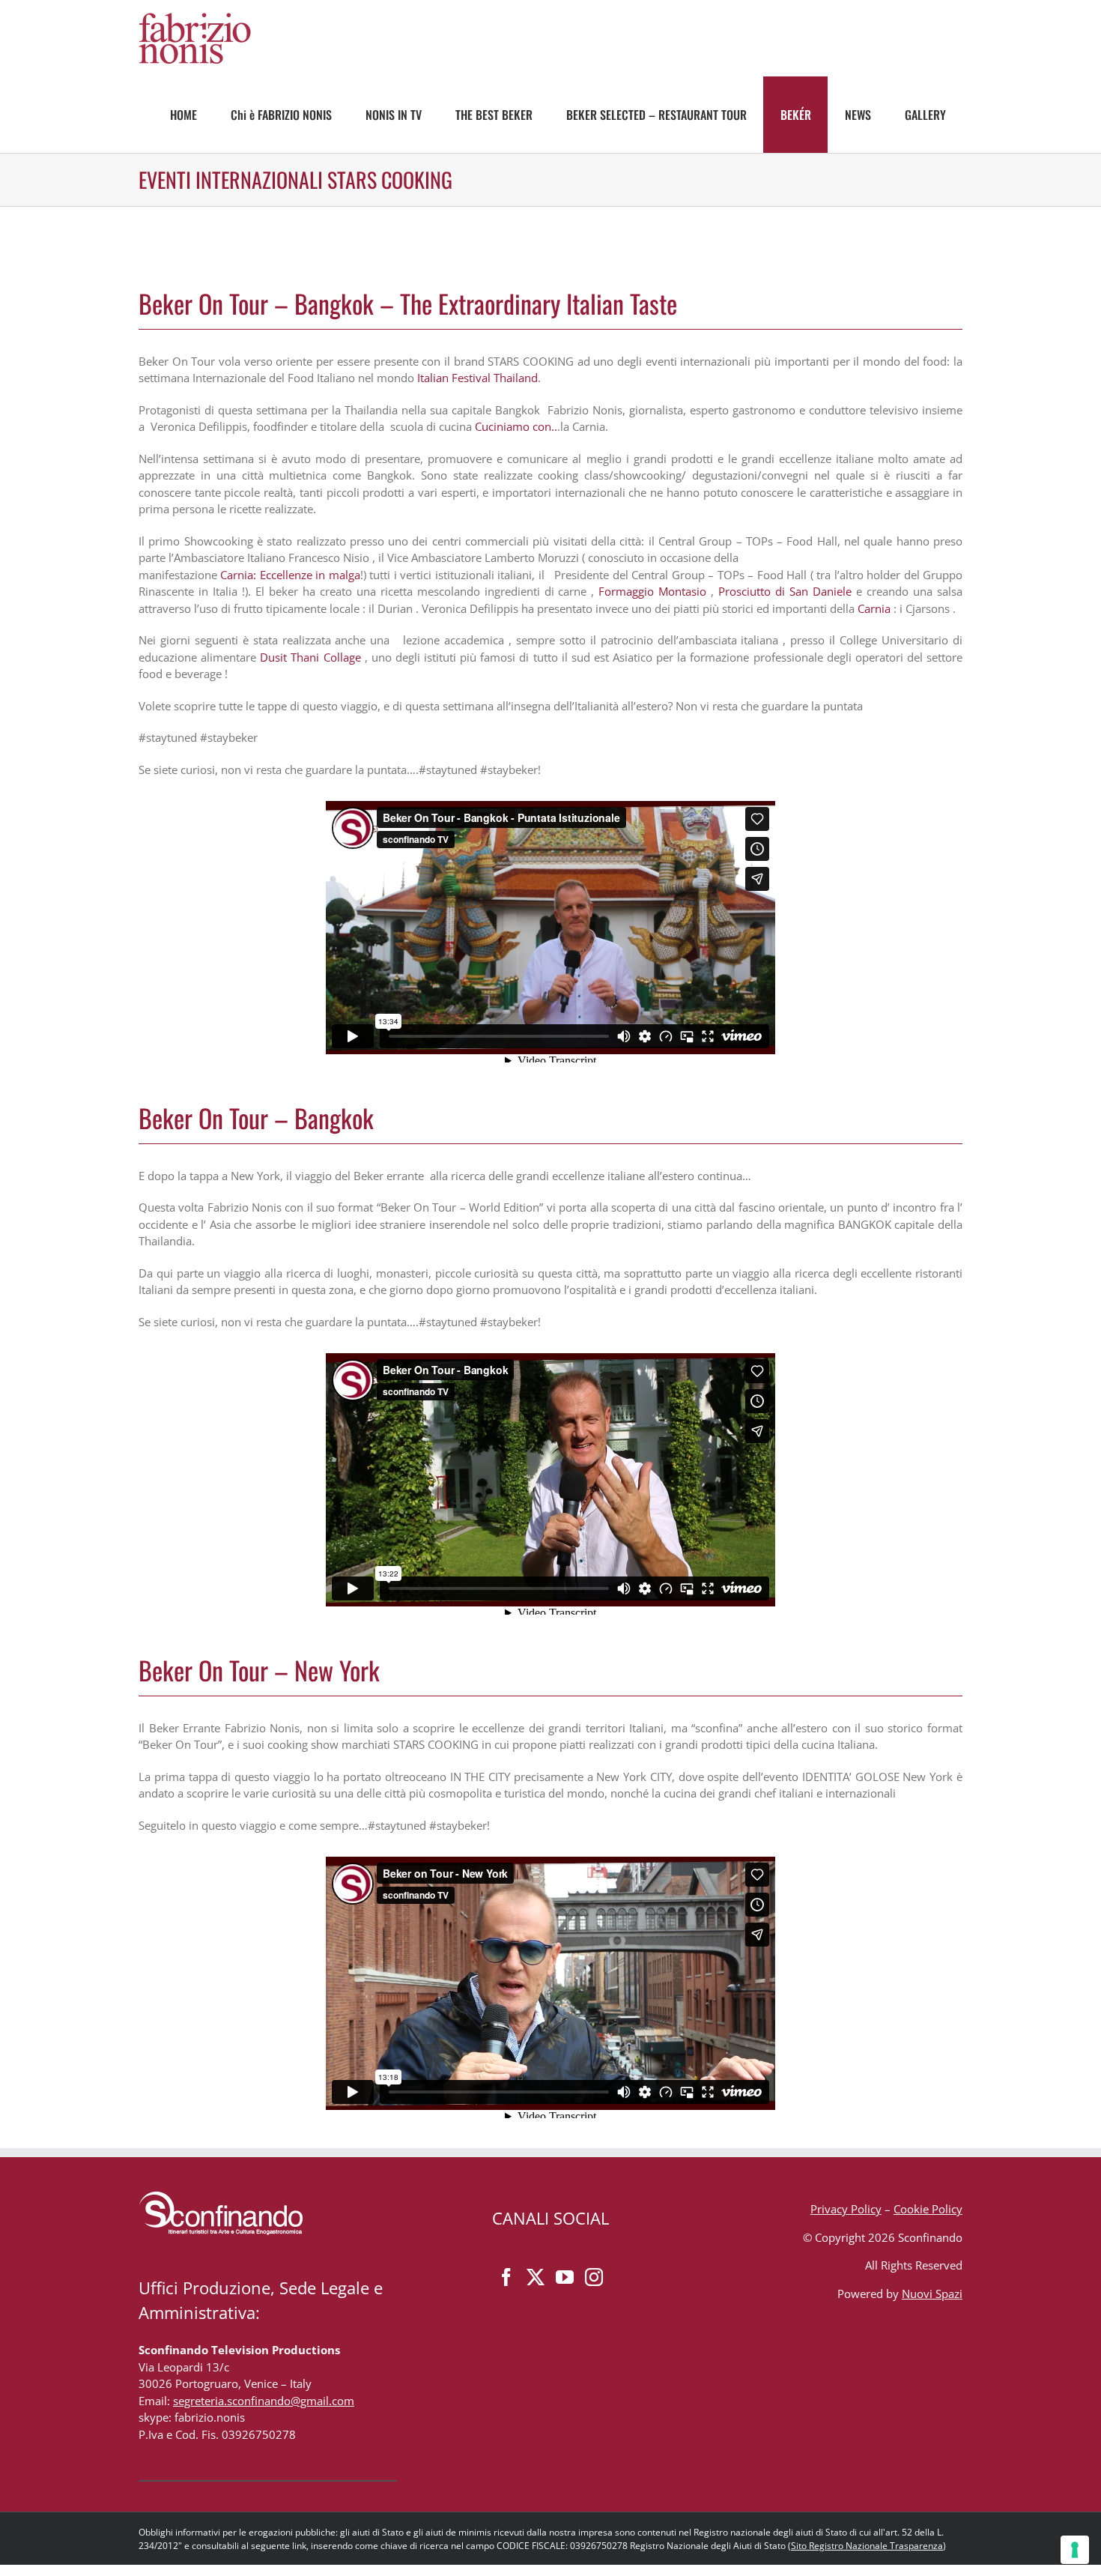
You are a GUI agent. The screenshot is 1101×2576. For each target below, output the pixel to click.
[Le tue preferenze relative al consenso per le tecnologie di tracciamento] (1075, 2550)
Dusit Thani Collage (310, 657)
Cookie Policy (928, 2209)
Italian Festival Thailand (477, 378)
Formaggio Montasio (652, 591)
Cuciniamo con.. (516, 426)
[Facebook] (506, 2277)
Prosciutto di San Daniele (785, 591)
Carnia (874, 608)
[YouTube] (565, 2277)
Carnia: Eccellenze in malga (290, 575)
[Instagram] (594, 2277)
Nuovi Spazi (932, 2294)
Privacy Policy (846, 2209)
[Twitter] (536, 2277)
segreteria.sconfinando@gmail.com (264, 2401)
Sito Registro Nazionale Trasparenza (867, 2546)
